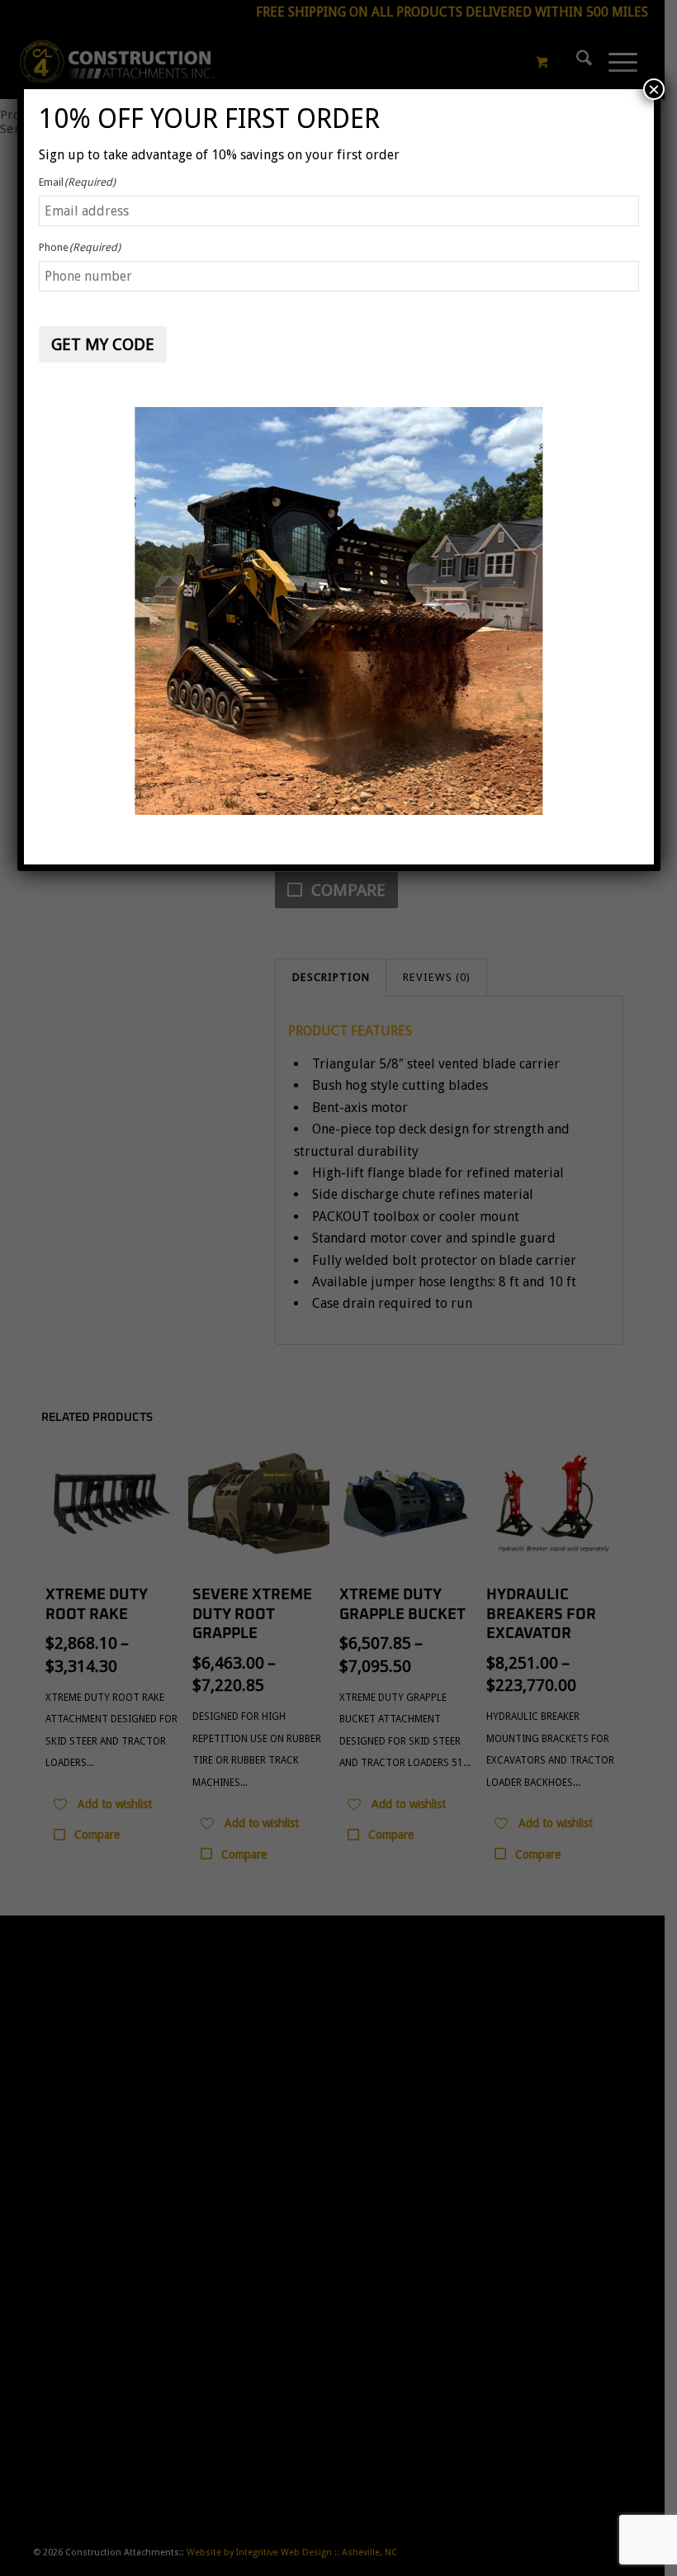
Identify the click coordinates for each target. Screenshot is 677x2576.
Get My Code (103, 344)
